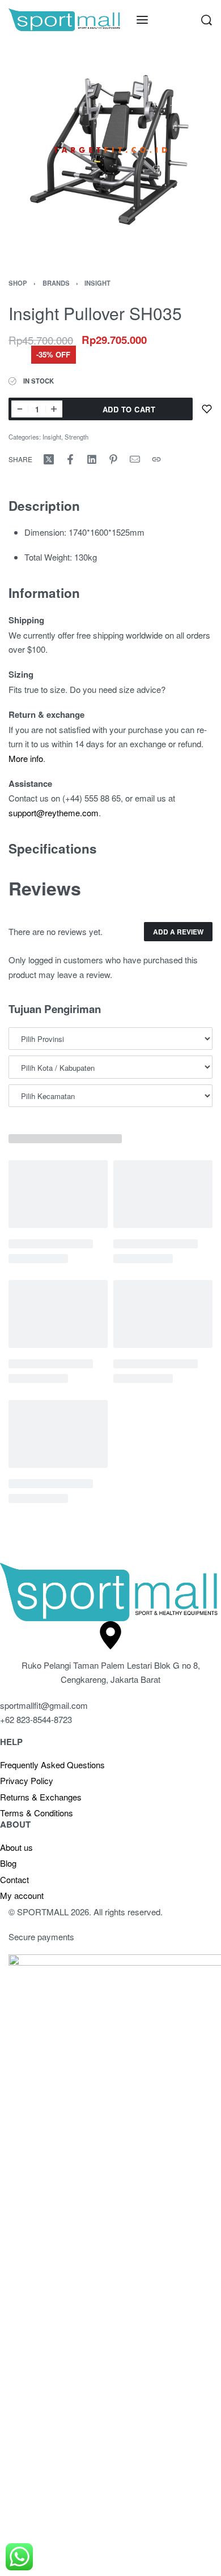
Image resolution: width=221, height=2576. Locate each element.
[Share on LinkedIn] (92, 459)
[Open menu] (142, 20)
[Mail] (135, 459)
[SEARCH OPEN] (207, 20)
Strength (76, 437)
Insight (97, 283)
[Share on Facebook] (70, 459)
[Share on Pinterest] (113, 459)
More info (26, 758)
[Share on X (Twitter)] (49, 459)
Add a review (178, 932)
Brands (56, 283)
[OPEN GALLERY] (110, 150)
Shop (18, 283)
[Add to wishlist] (207, 409)
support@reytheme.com (54, 813)
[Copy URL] (156, 459)
